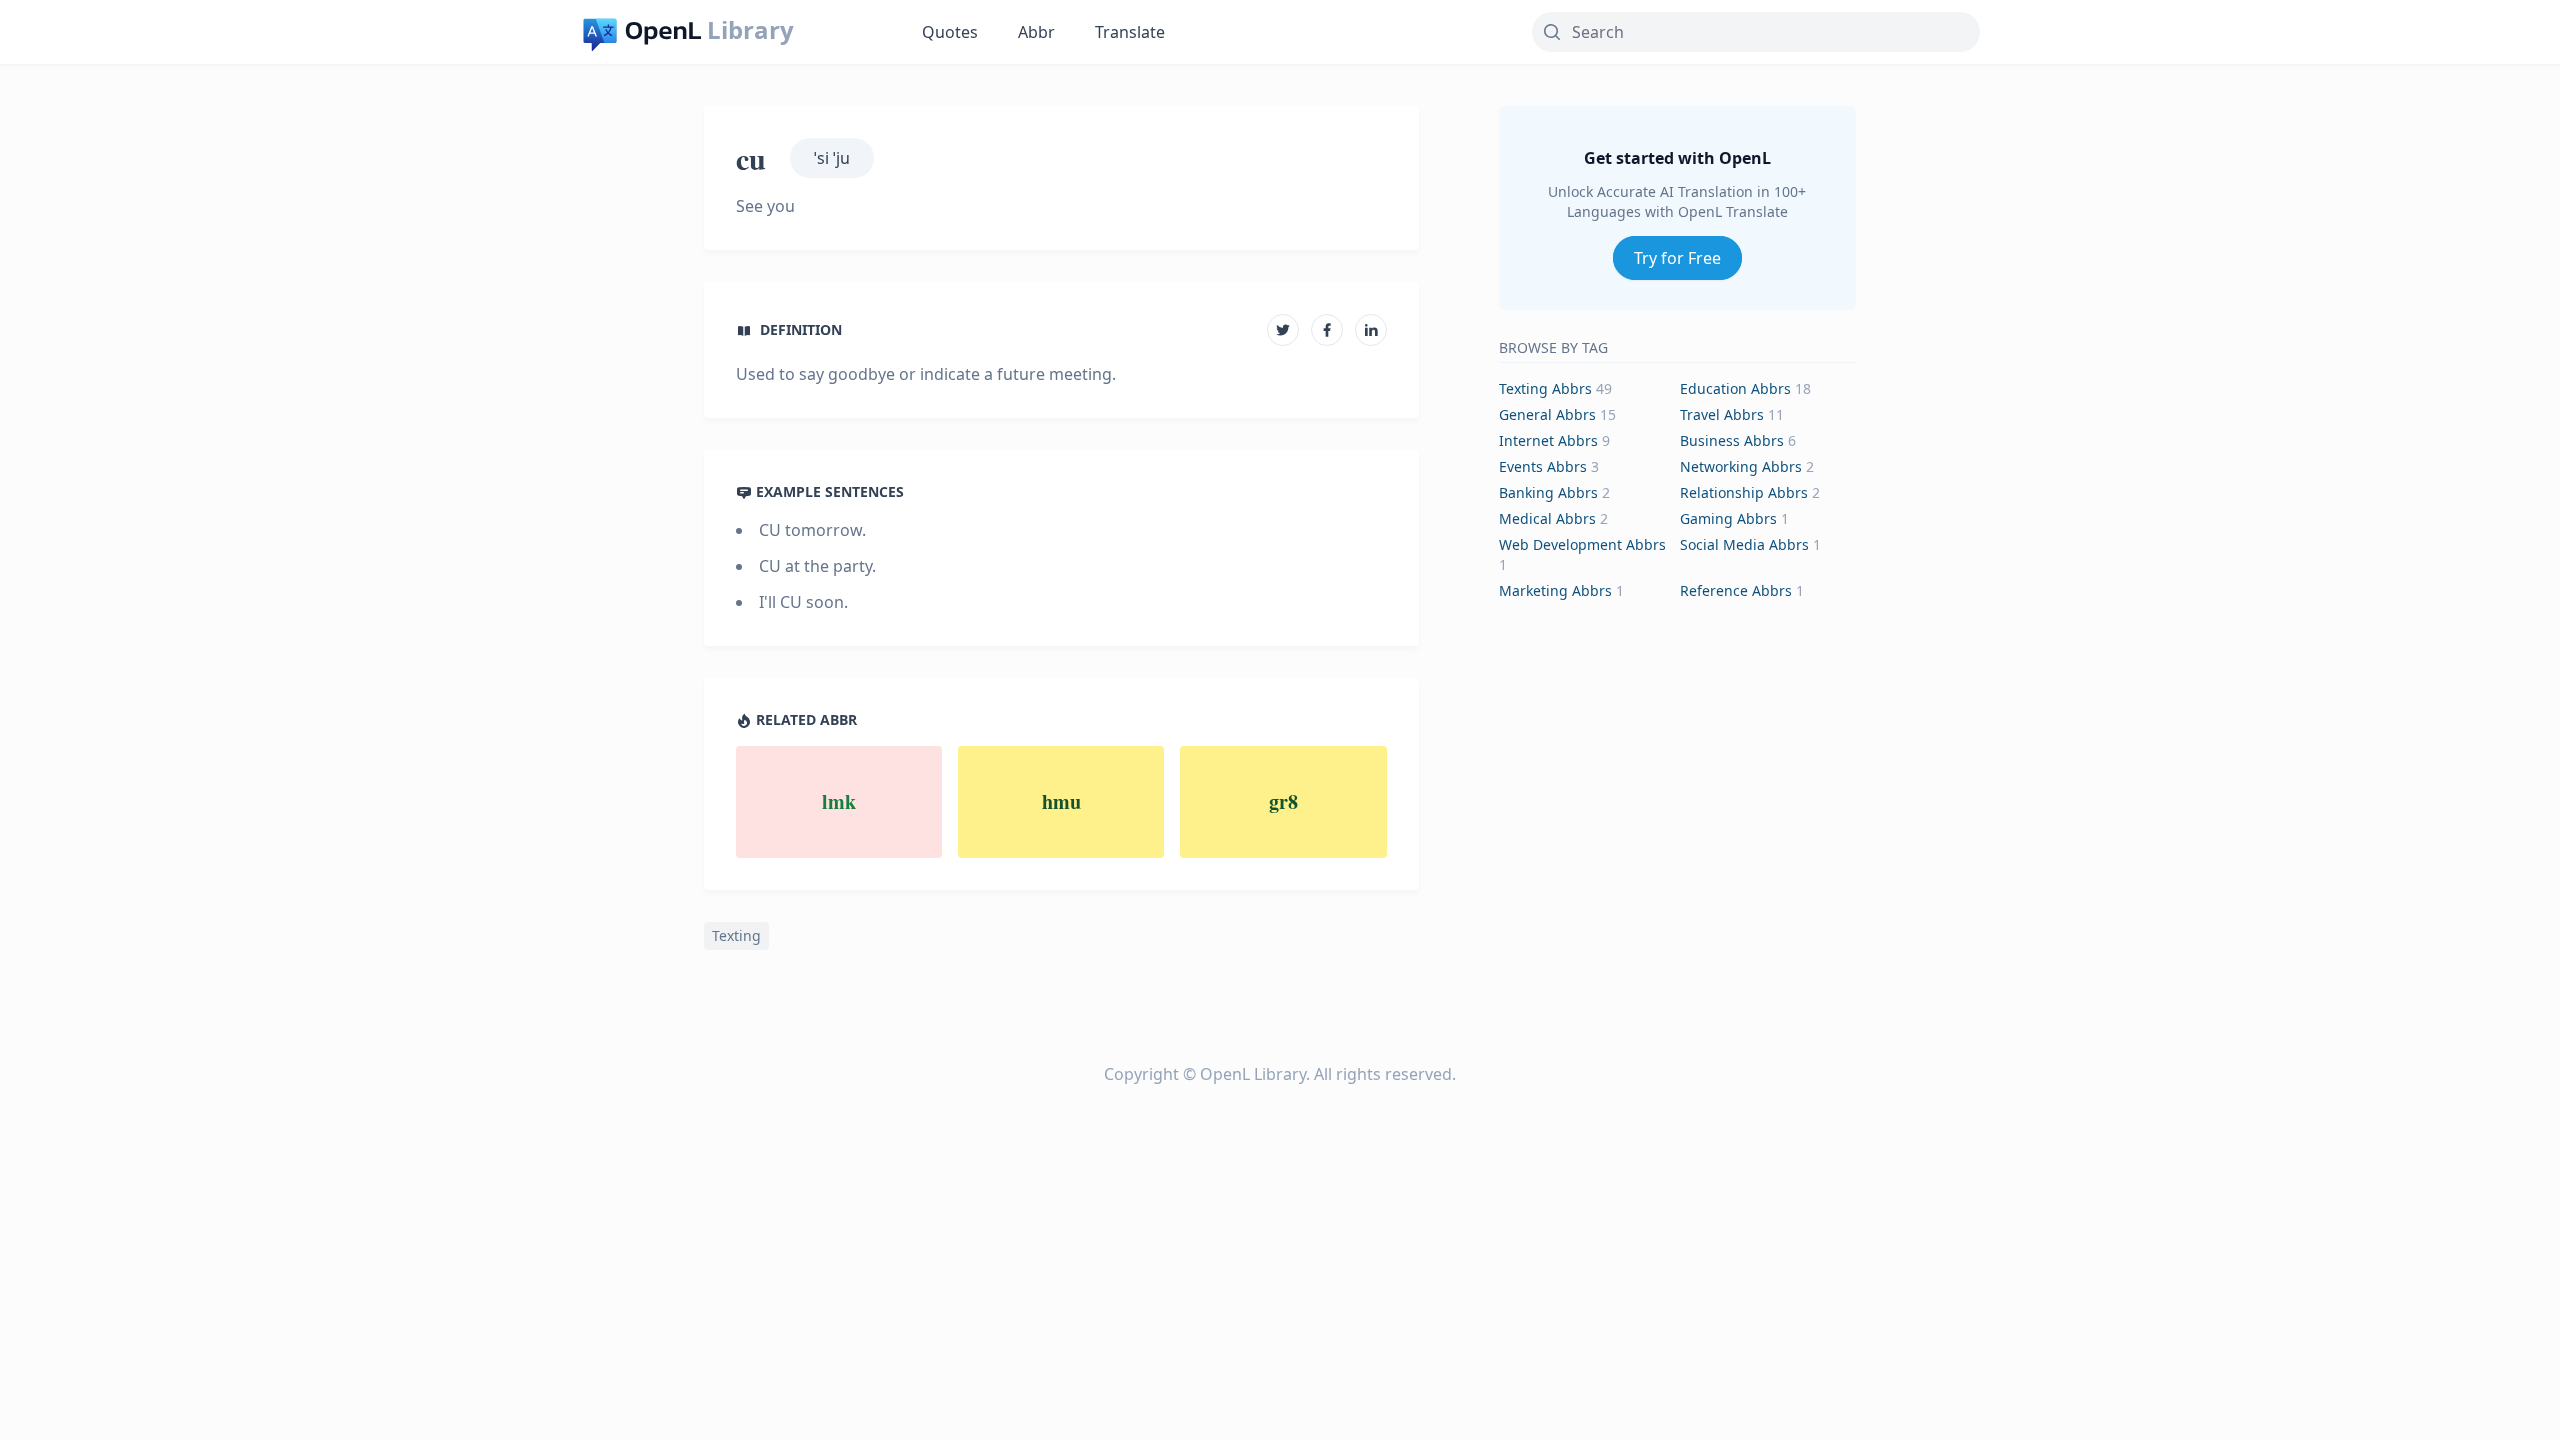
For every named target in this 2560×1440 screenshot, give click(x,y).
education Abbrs (1735, 388)
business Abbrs (1732, 440)
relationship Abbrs (1744, 492)
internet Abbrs (1548, 440)
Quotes (950, 32)
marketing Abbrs (1555, 590)
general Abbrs (1547, 414)
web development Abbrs (1582, 544)
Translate (1130, 32)
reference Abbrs (1736, 590)
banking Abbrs (1548, 492)
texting (736, 935)
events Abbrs (1543, 466)
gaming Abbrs (1728, 518)
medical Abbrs (1547, 518)
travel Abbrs (1722, 414)
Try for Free (1677, 258)
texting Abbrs (1545, 388)
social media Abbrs (1744, 544)
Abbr (1036, 32)
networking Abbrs (1741, 466)
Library (750, 30)
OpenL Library (1253, 1074)
